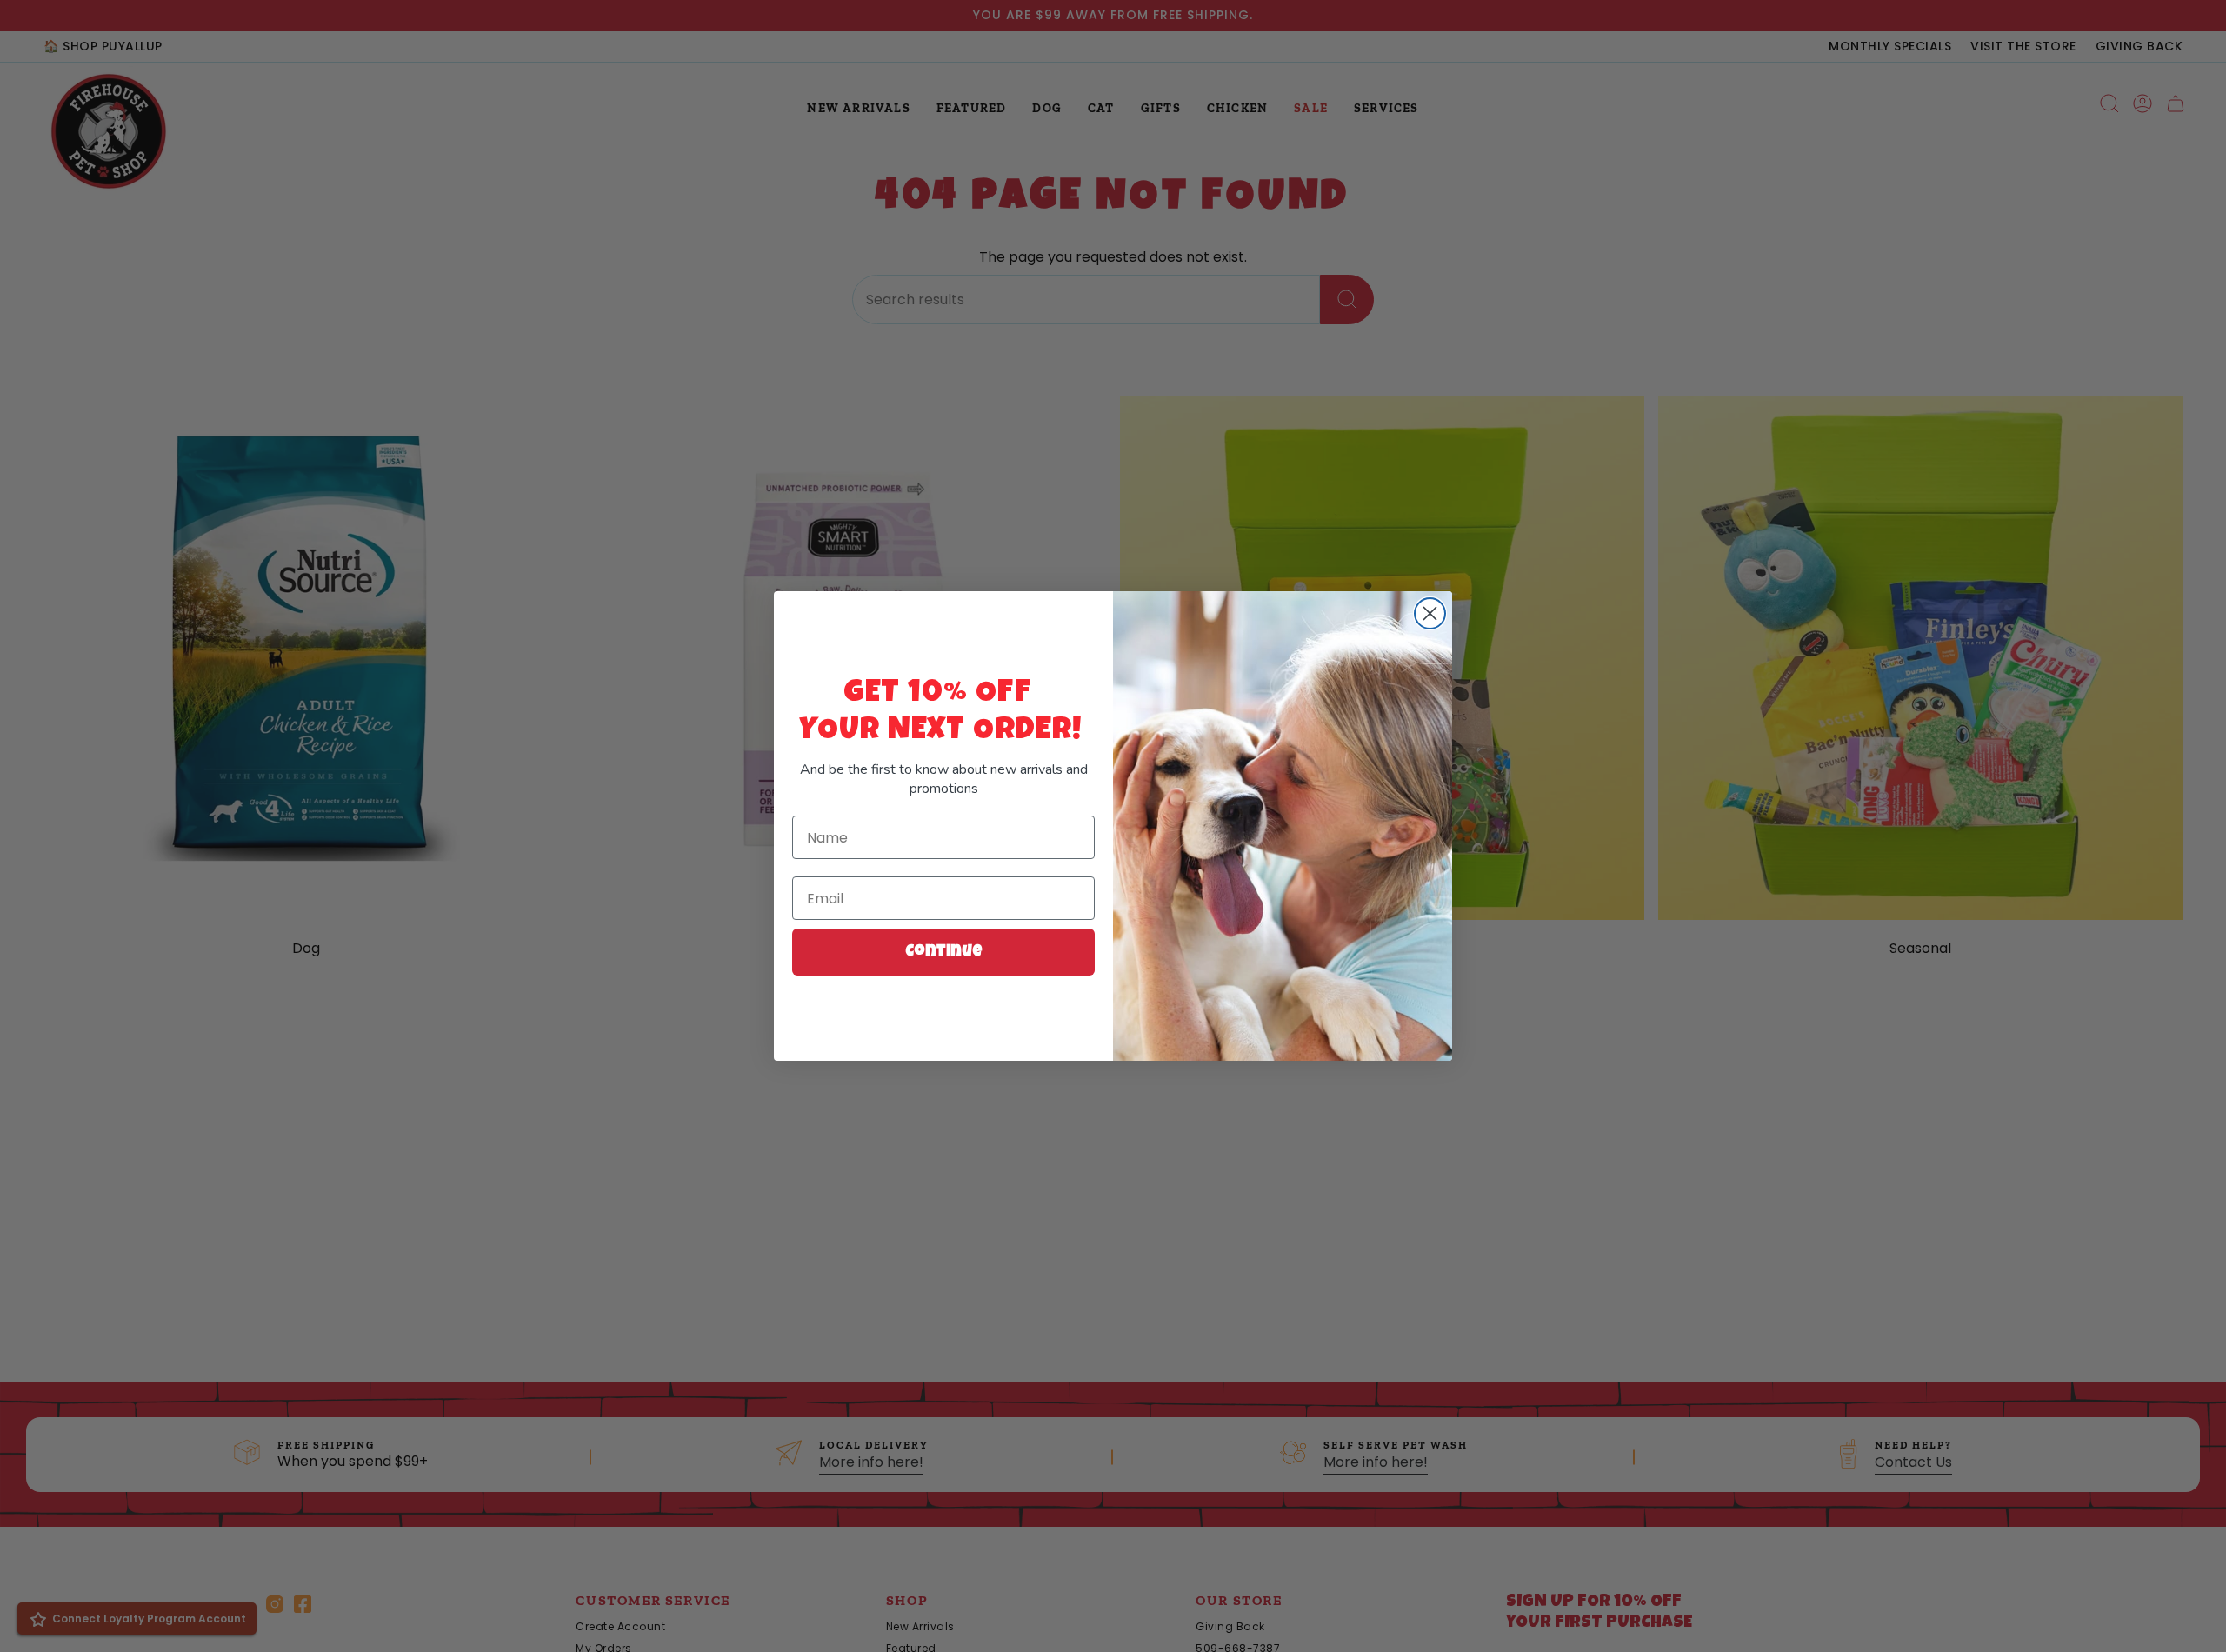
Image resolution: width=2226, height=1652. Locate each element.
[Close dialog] (1430, 613)
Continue (944, 952)
